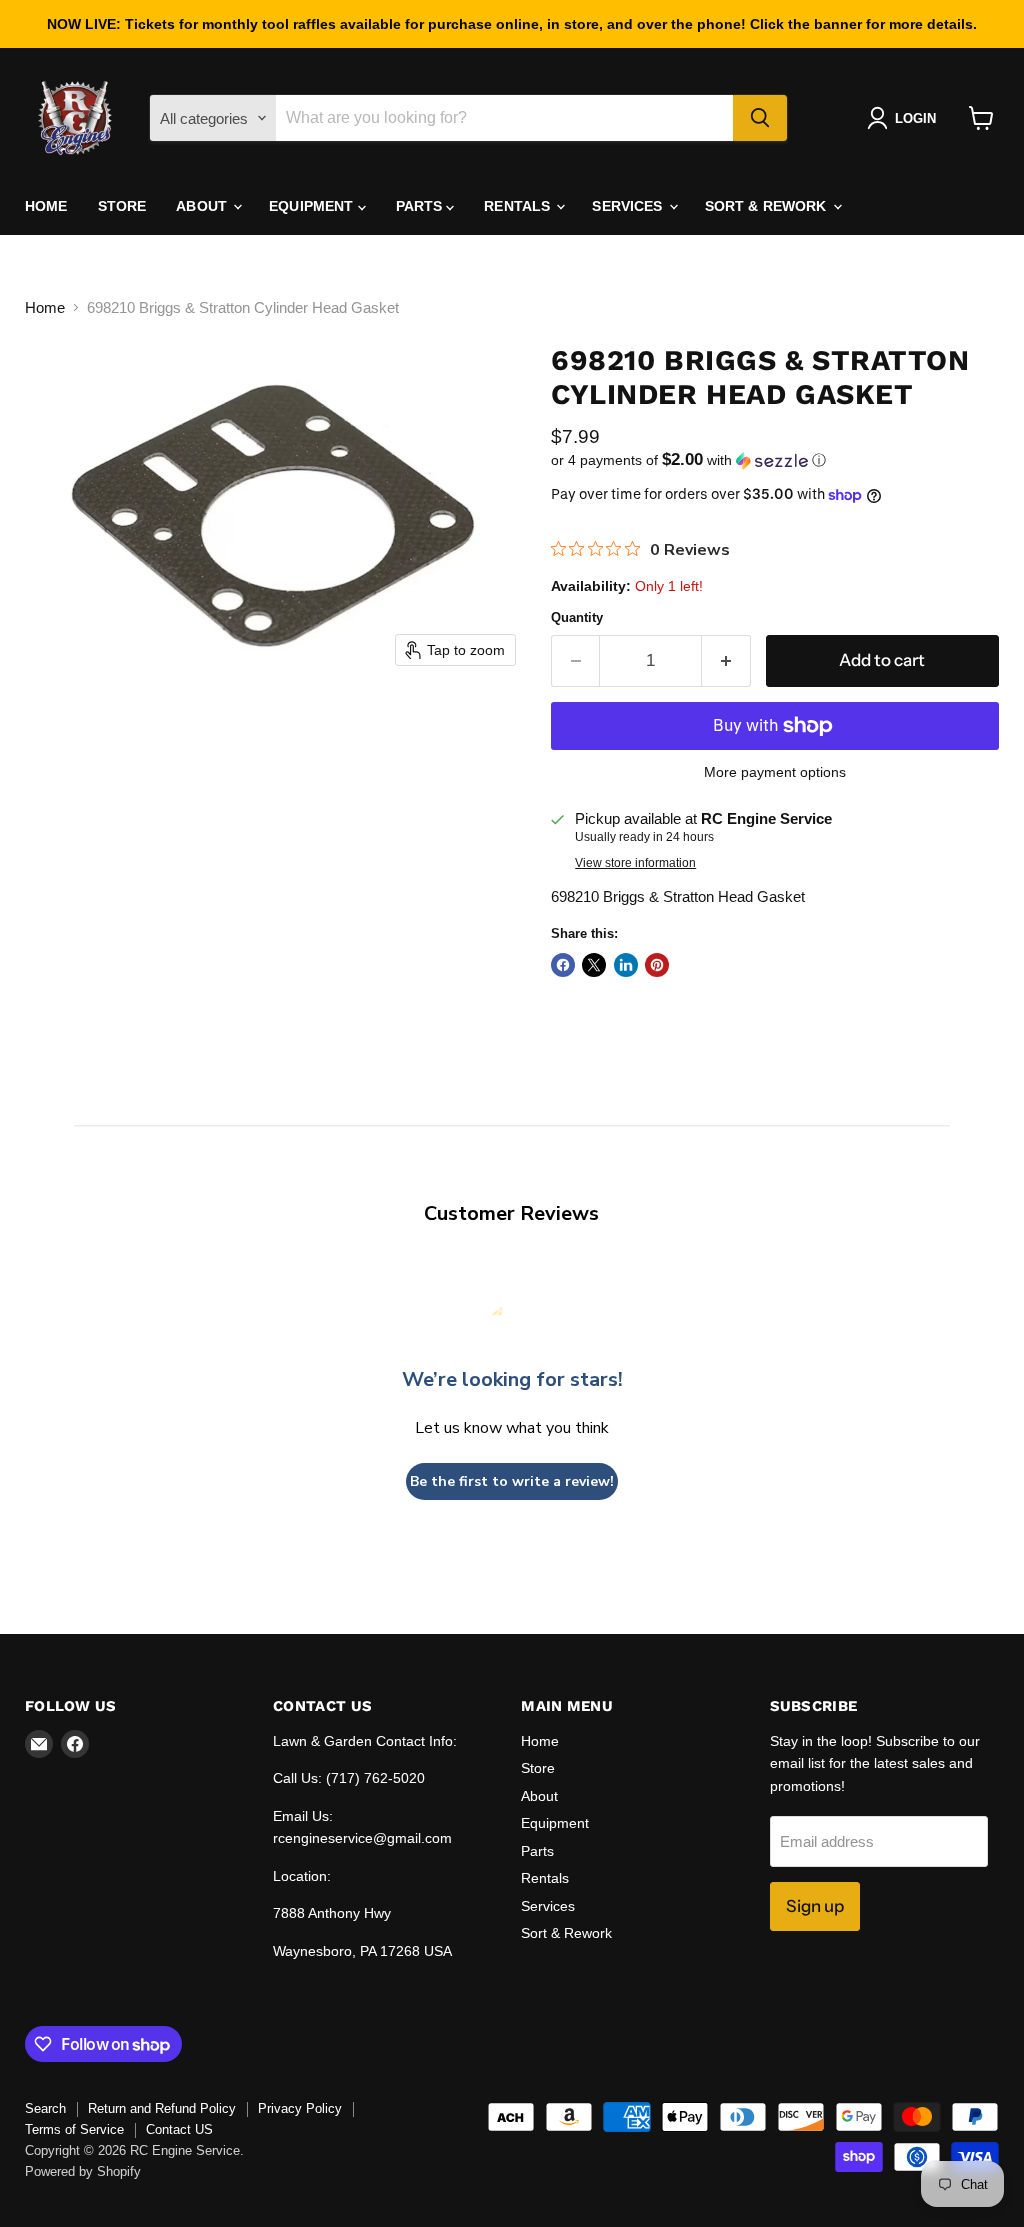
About (203, 206)
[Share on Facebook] (563, 965)
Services (629, 206)
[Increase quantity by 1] (726, 660)
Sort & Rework (768, 206)
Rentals (519, 206)
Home (46, 206)
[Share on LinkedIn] (626, 965)
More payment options (775, 772)
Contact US (179, 2129)
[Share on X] (594, 965)
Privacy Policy (300, 2108)
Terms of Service (74, 2129)
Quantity (577, 617)
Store (122, 206)
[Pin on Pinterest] (657, 965)
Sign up (815, 1906)
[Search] (760, 118)
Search (45, 2108)
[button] (905, 118)
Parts (421, 206)
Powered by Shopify (83, 2171)
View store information (635, 863)
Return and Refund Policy (162, 2108)
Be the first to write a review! (512, 1481)
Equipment (313, 206)
